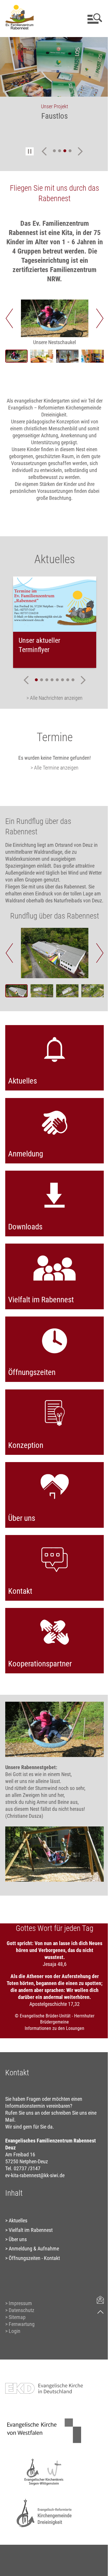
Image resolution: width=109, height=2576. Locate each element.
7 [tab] (68, 680)
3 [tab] (65, 151)
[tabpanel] (54, 82)
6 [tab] (62, 680)
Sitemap (17, 2317)
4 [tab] (70, 151)
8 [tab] (73, 680)
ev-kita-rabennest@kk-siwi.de (35, 2175)
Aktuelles (18, 2220)
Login (15, 2331)
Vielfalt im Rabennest (31, 2230)
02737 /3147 (27, 2168)
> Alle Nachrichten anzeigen (54, 698)
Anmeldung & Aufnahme (34, 2249)
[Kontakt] (101, 2300)
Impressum (20, 2303)
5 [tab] (57, 680)
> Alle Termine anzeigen (54, 768)
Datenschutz (22, 2310)
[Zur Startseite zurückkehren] (20, 7)
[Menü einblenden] (94, 19)
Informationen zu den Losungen (54, 2028)
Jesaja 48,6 (55, 1964)
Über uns (18, 2239)
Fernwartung (22, 2324)
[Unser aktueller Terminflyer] (55, 604)
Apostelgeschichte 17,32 (54, 2004)
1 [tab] (54, 151)
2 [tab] (60, 151)
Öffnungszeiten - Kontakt (34, 2258)
